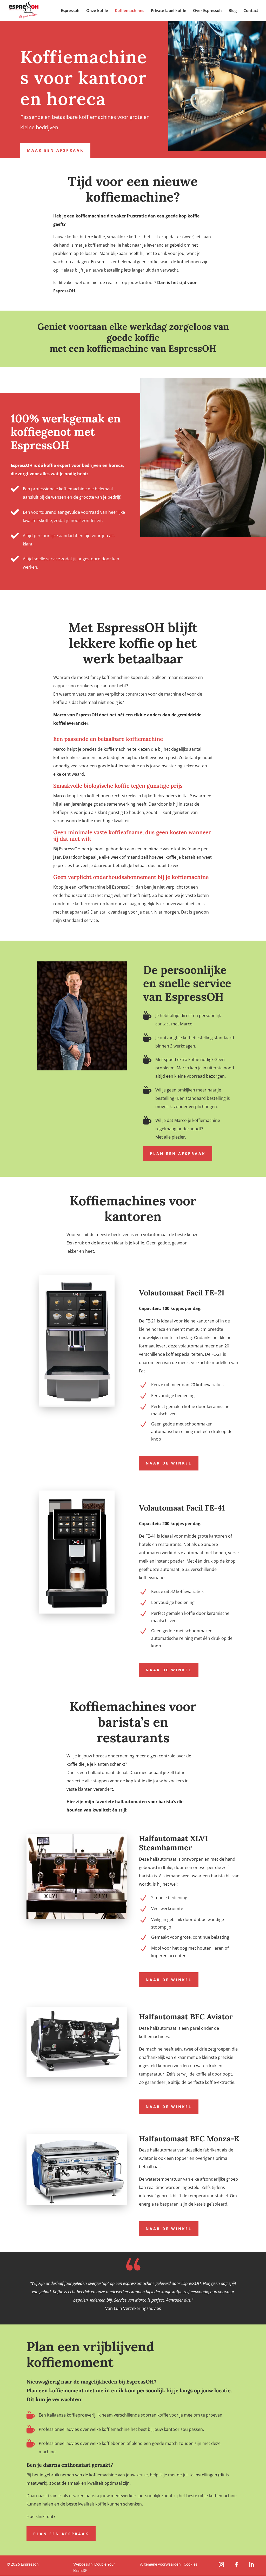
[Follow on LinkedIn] (251, 2565)
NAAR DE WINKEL (169, 1463)
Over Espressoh (207, 11)
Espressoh (70, 11)
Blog (233, 11)
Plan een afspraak (178, 1154)
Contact (251, 11)
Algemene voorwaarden (160, 2564)
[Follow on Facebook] (236, 2565)
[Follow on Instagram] (221, 2565)
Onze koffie (97, 11)
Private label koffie (169, 11)
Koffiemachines (129, 11)
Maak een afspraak (55, 150)
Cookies (191, 2564)
